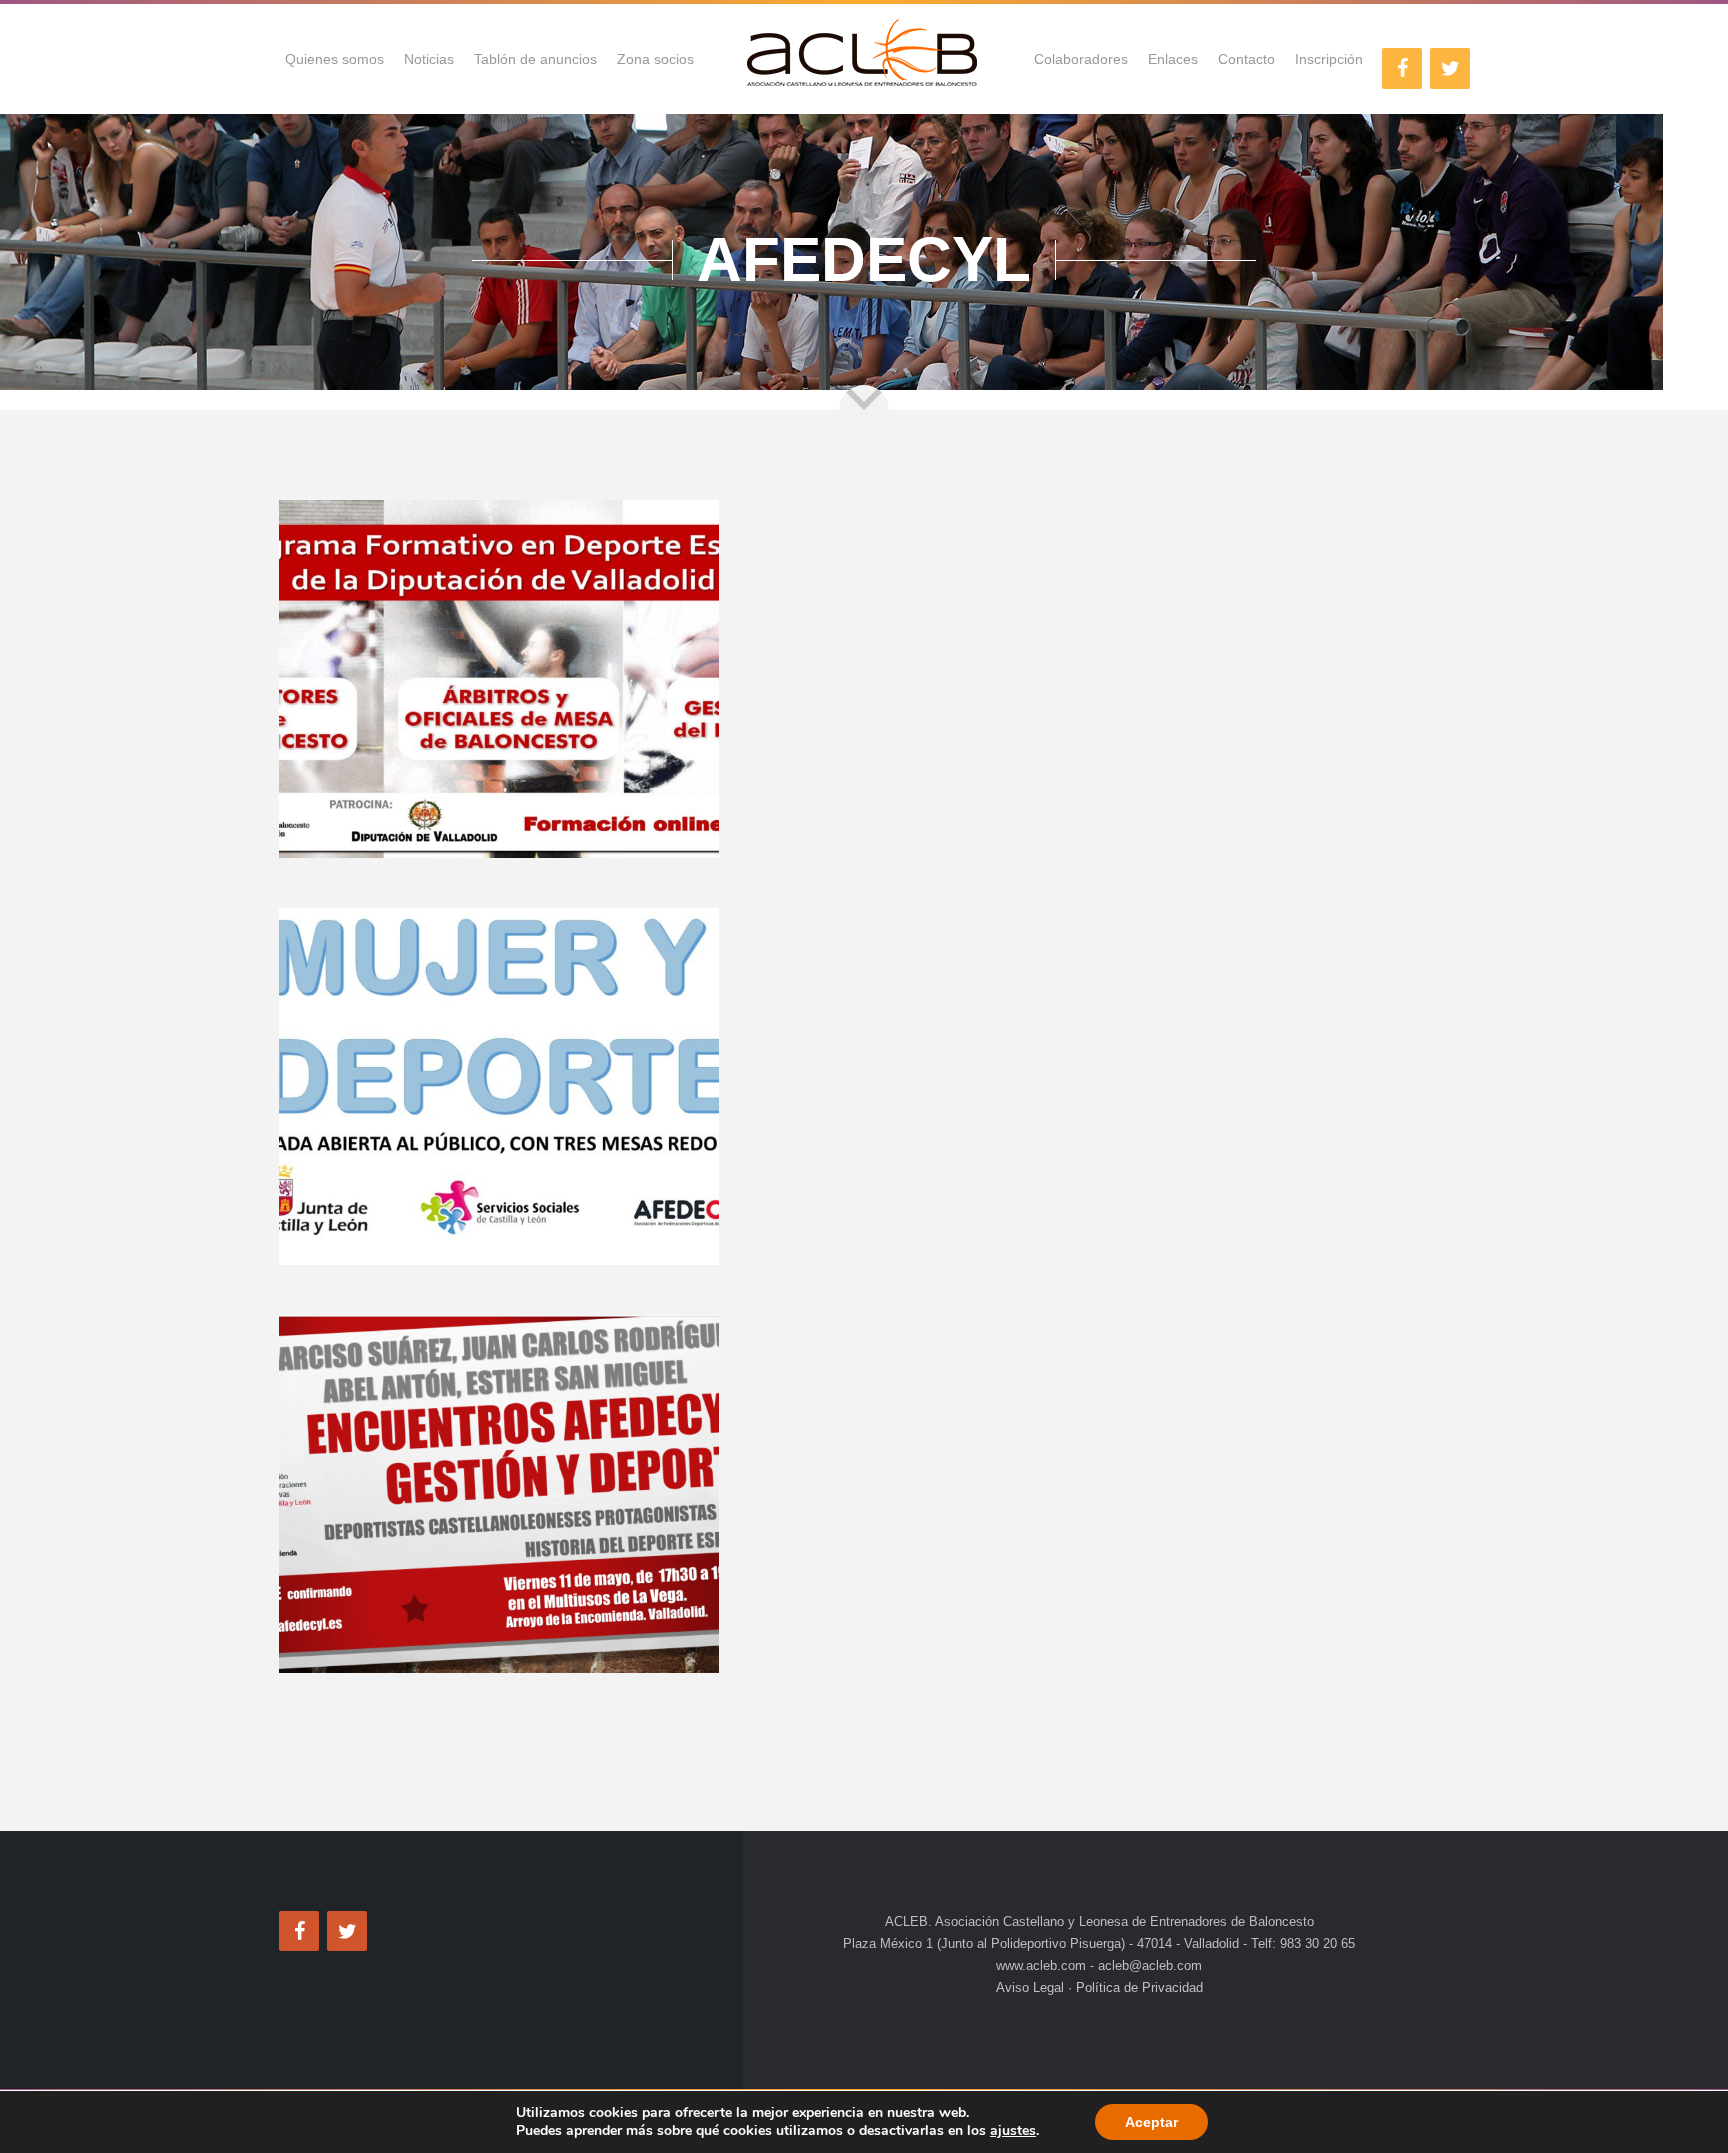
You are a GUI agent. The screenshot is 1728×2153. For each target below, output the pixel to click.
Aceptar (1151, 2122)
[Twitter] (1450, 68)
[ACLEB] (864, 59)
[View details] (499, 679)
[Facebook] (1402, 68)
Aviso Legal (1032, 1987)
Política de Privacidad (1137, 1987)
